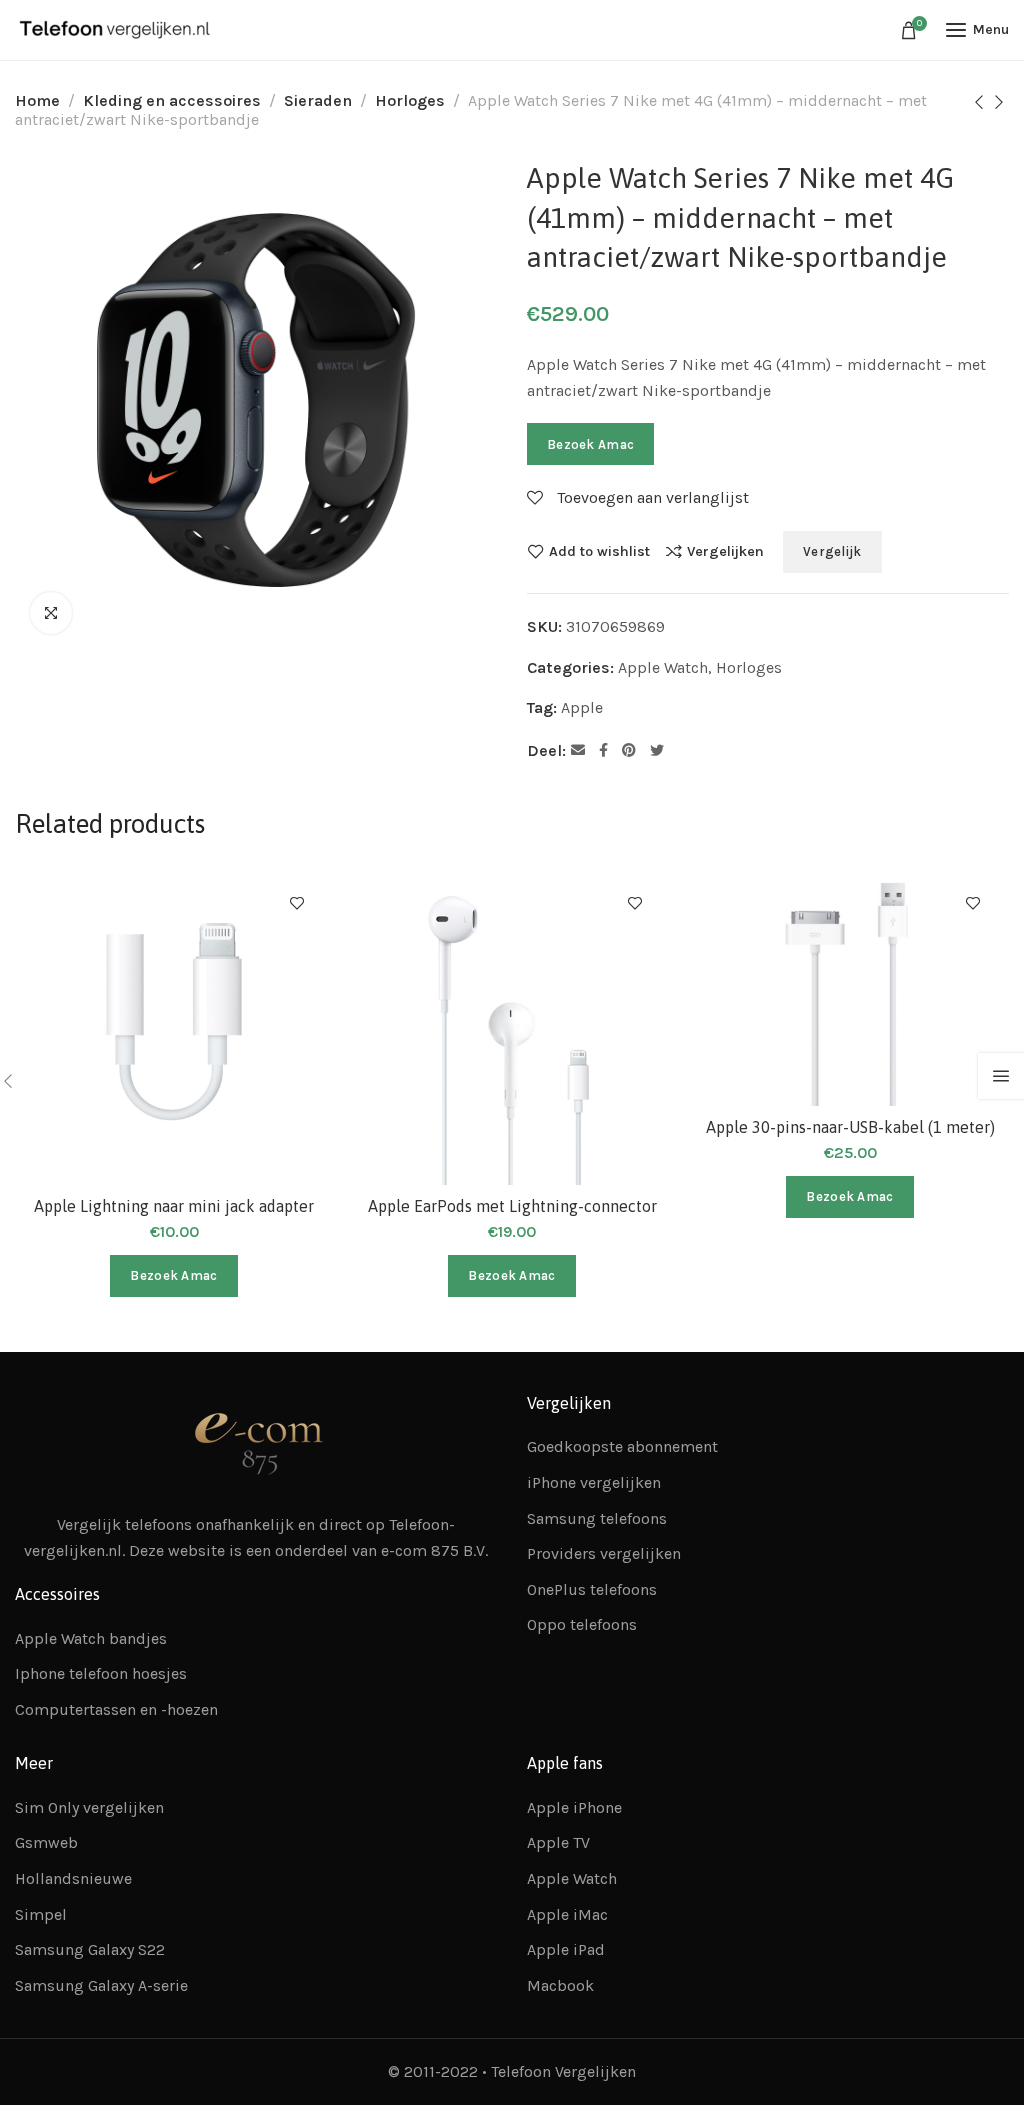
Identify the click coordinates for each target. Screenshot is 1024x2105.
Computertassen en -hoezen (116, 1709)
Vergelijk (832, 551)
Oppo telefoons (582, 1624)
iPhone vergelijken (594, 1482)
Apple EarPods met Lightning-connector (512, 1206)
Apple (582, 707)
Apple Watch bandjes (91, 1638)
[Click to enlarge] (51, 613)
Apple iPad (566, 1949)
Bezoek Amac (590, 444)
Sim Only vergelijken (89, 1807)
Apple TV (558, 1842)
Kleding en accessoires (172, 100)
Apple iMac (567, 1914)
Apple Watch (663, 667)
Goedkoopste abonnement (622, 1446)
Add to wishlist (599, 551)
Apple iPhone (574, 1807)
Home (37, 100)
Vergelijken (725, 551)
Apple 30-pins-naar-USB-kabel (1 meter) (850, 1127)
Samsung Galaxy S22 (90, 1949)
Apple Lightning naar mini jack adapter (174, 1206)
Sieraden (318, 100)
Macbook (560, 1985)
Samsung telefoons (597, 1518)
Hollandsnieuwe (73, 1878)
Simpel (41, 1914)
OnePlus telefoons (592, 1589)
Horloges (410, 100)
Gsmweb (46, 1842)
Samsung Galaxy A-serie (101, 1985)
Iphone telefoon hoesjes (101, 1673)
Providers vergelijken (604, 1553)
